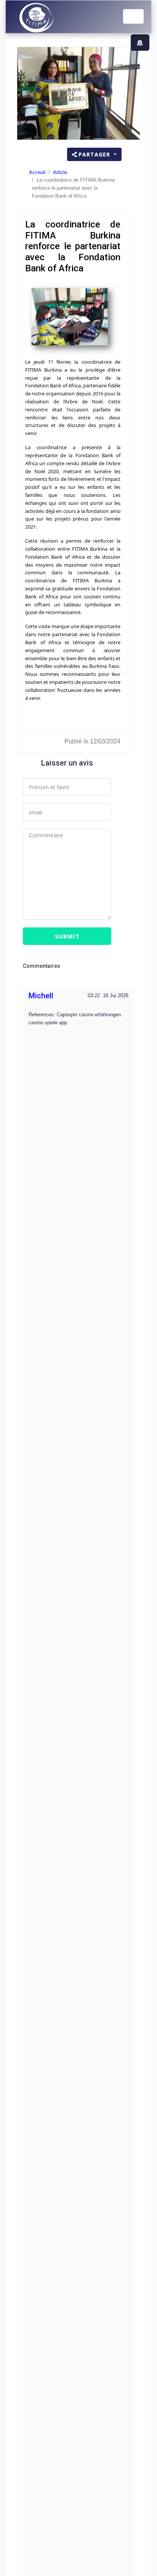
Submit (67, 936)
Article (60, 172)
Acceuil (37, 172)
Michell (41, 996)
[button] (140, 43)
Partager (95, 154)
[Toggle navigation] (133, 16)
